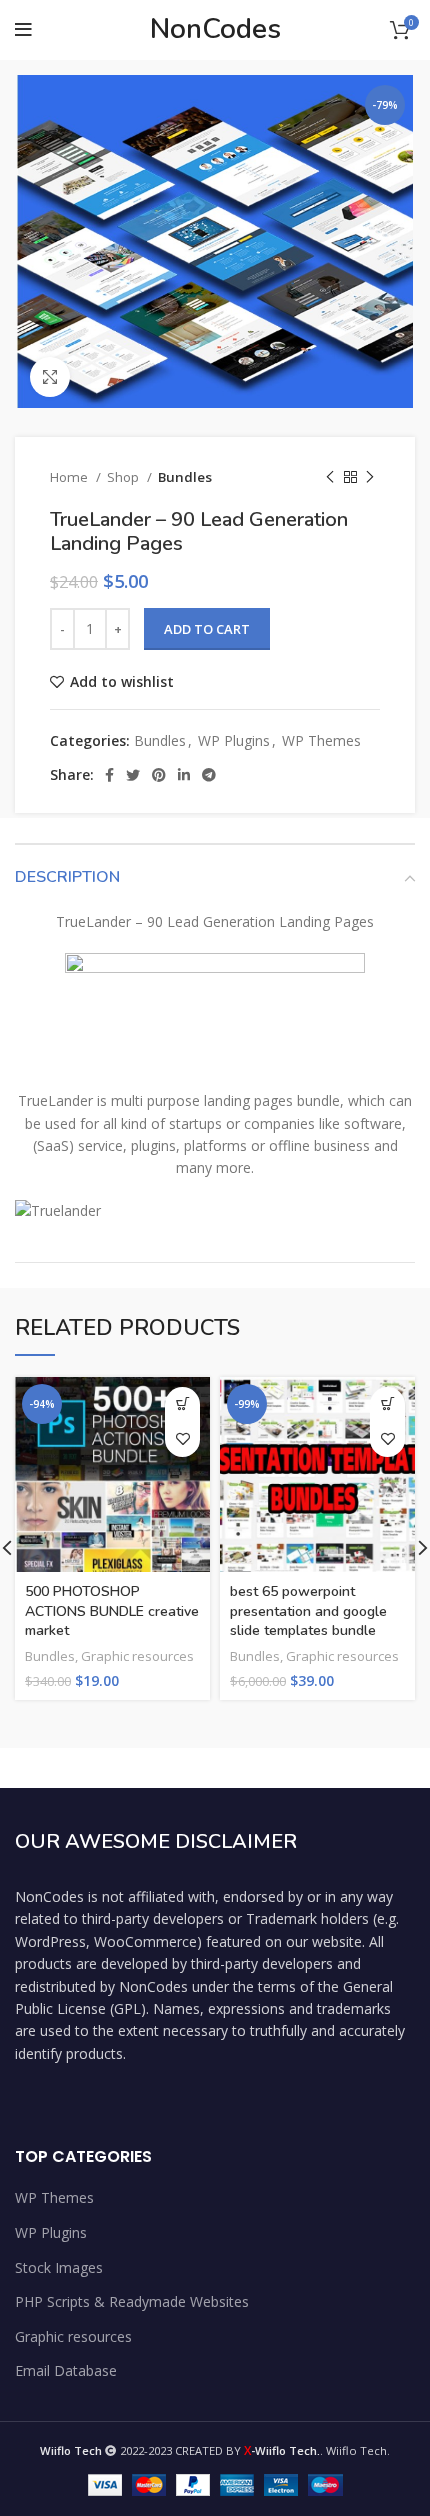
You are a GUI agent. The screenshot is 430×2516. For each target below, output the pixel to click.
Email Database (66, 2370)
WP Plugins (234, 740)
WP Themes (321, 740)
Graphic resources (137, 1656)
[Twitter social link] (133, 775)
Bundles (185, 477)
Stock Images (59, 2267)
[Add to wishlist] (182, 1439)
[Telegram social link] (209, 775)
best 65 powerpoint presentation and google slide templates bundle (308, 1611)
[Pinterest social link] (159, 775)
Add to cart (207, 629)
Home (70, 477)
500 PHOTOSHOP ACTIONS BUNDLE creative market (112, 1611)
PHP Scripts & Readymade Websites (132, 2301)
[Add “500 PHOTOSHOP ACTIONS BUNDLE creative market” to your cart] (182, 1404)
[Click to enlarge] (50, 377)
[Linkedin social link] (184, 775)
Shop (124, 477)
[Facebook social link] (109, 775)
